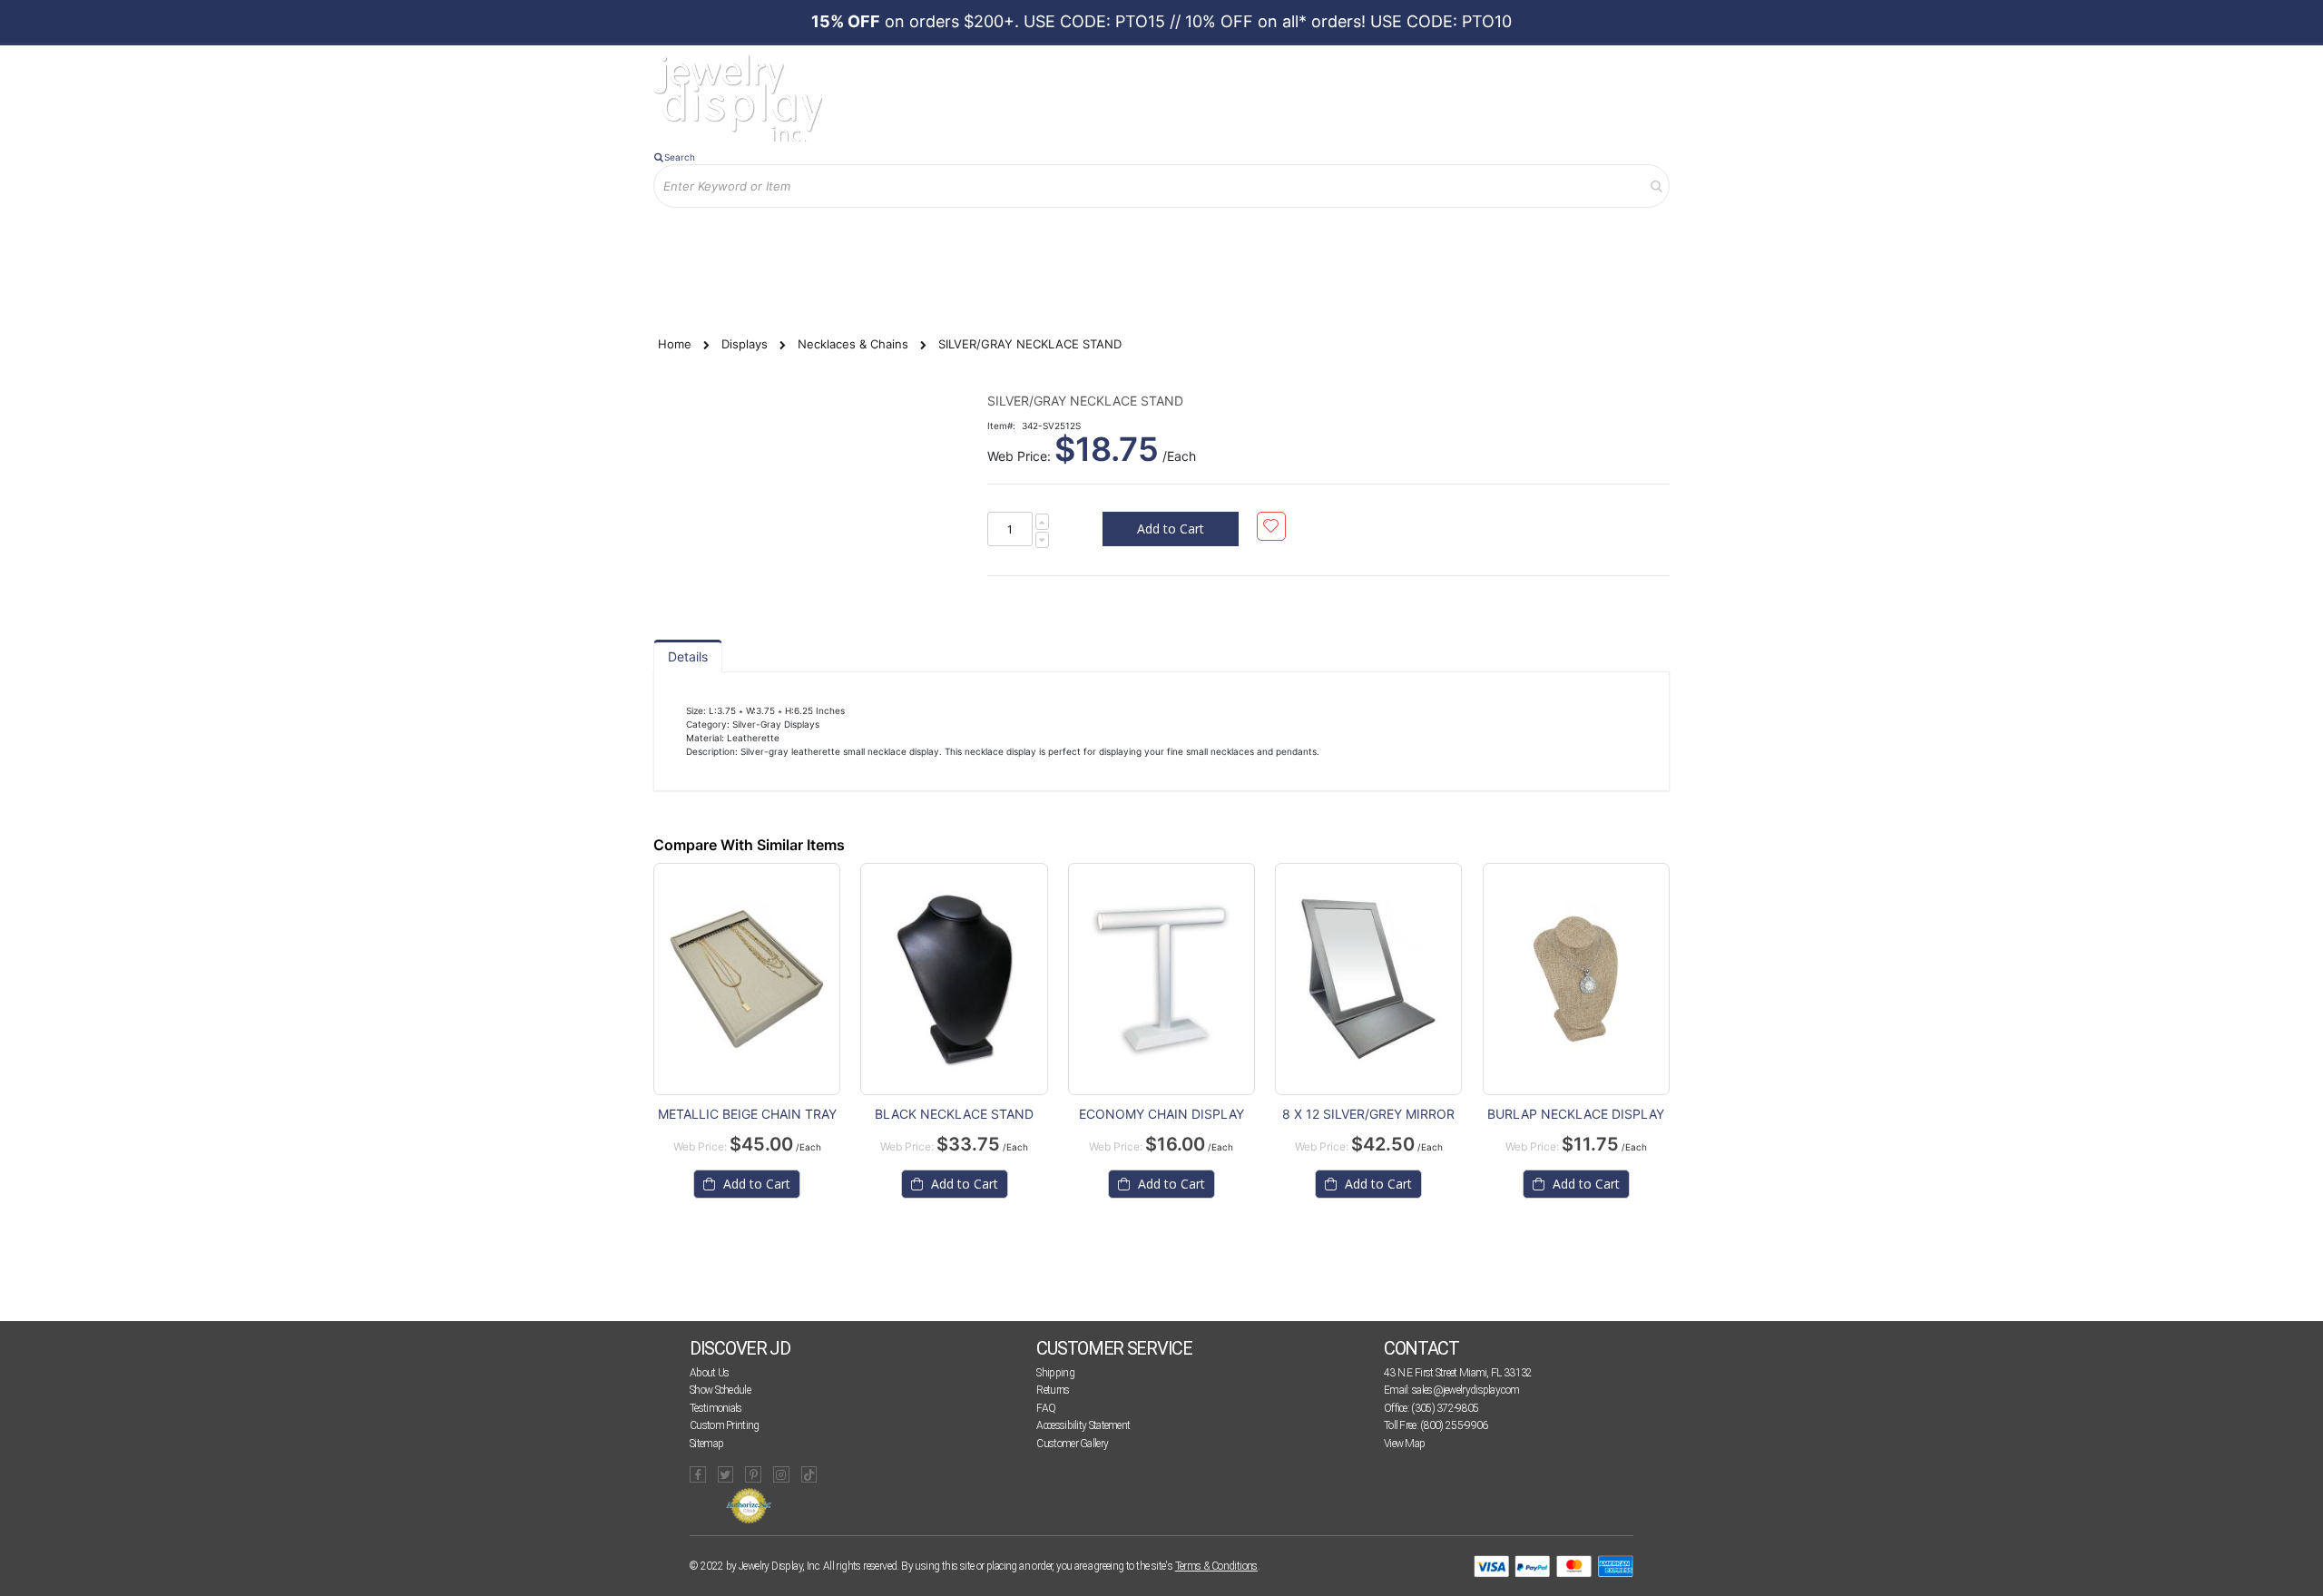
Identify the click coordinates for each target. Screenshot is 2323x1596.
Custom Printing (725, 1425)
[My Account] (843, 237)
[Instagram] (781, 1474)
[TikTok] (809, 1474)
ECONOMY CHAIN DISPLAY (1161, 1114)
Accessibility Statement (1083, 1425)
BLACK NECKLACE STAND (954, 1114)
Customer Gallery (1072, 1444)
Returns (1053, 1390)
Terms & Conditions (1216, 1566)
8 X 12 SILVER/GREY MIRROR (1368, 1114)
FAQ (1046, 1408)
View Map (1404, 1444)
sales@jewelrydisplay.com (1465, 1390)
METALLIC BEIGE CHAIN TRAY (747, 1114)
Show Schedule (720, 1390)
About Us (709, 1373)
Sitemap (706, 1444)
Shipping (1055, 1373)
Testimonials (716, 1408)
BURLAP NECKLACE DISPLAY (1576, 1114)
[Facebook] (698, 1474)
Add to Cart (755, 1184)
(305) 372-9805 (1445, 1408)
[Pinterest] (753, 1474)
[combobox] (1161, 186)
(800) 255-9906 (1454, 1425)
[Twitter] (726, 1474)
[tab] (688, 656)
